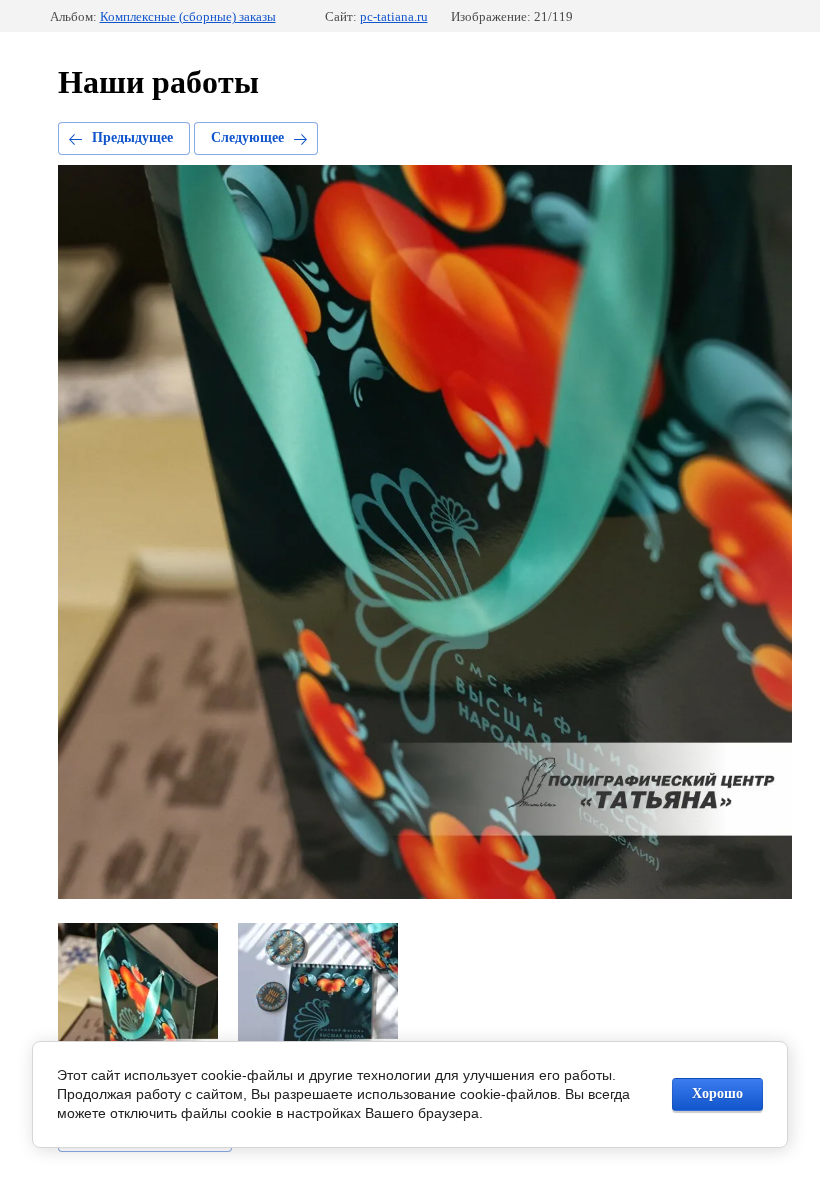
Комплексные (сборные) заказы (188, 16)
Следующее (247, 137)
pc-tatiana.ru (394, 16)
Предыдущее (132, 137)
